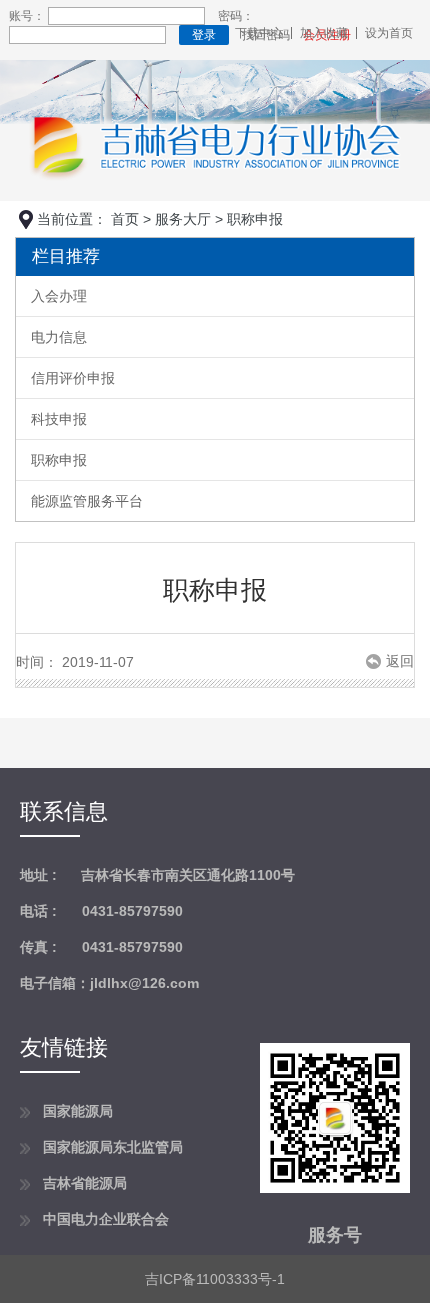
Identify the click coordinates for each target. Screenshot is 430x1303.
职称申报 (59, 460)
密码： (236, 16)
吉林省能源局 (85, 1183)
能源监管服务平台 (87, 501)
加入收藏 (324, 33)
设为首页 (389, 33)
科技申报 (59, 419)
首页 (125, 219)
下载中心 (259, 33)
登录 (204, 35)
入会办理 (59, 296)
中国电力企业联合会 (106, 1219)
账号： (27, 16)
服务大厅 (183, 219)
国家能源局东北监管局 (113, 1147)
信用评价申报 (73, 378)
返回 (400, 661)
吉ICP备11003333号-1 (215, 1279)
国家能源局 (78, 1111)
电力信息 (59, 337)
